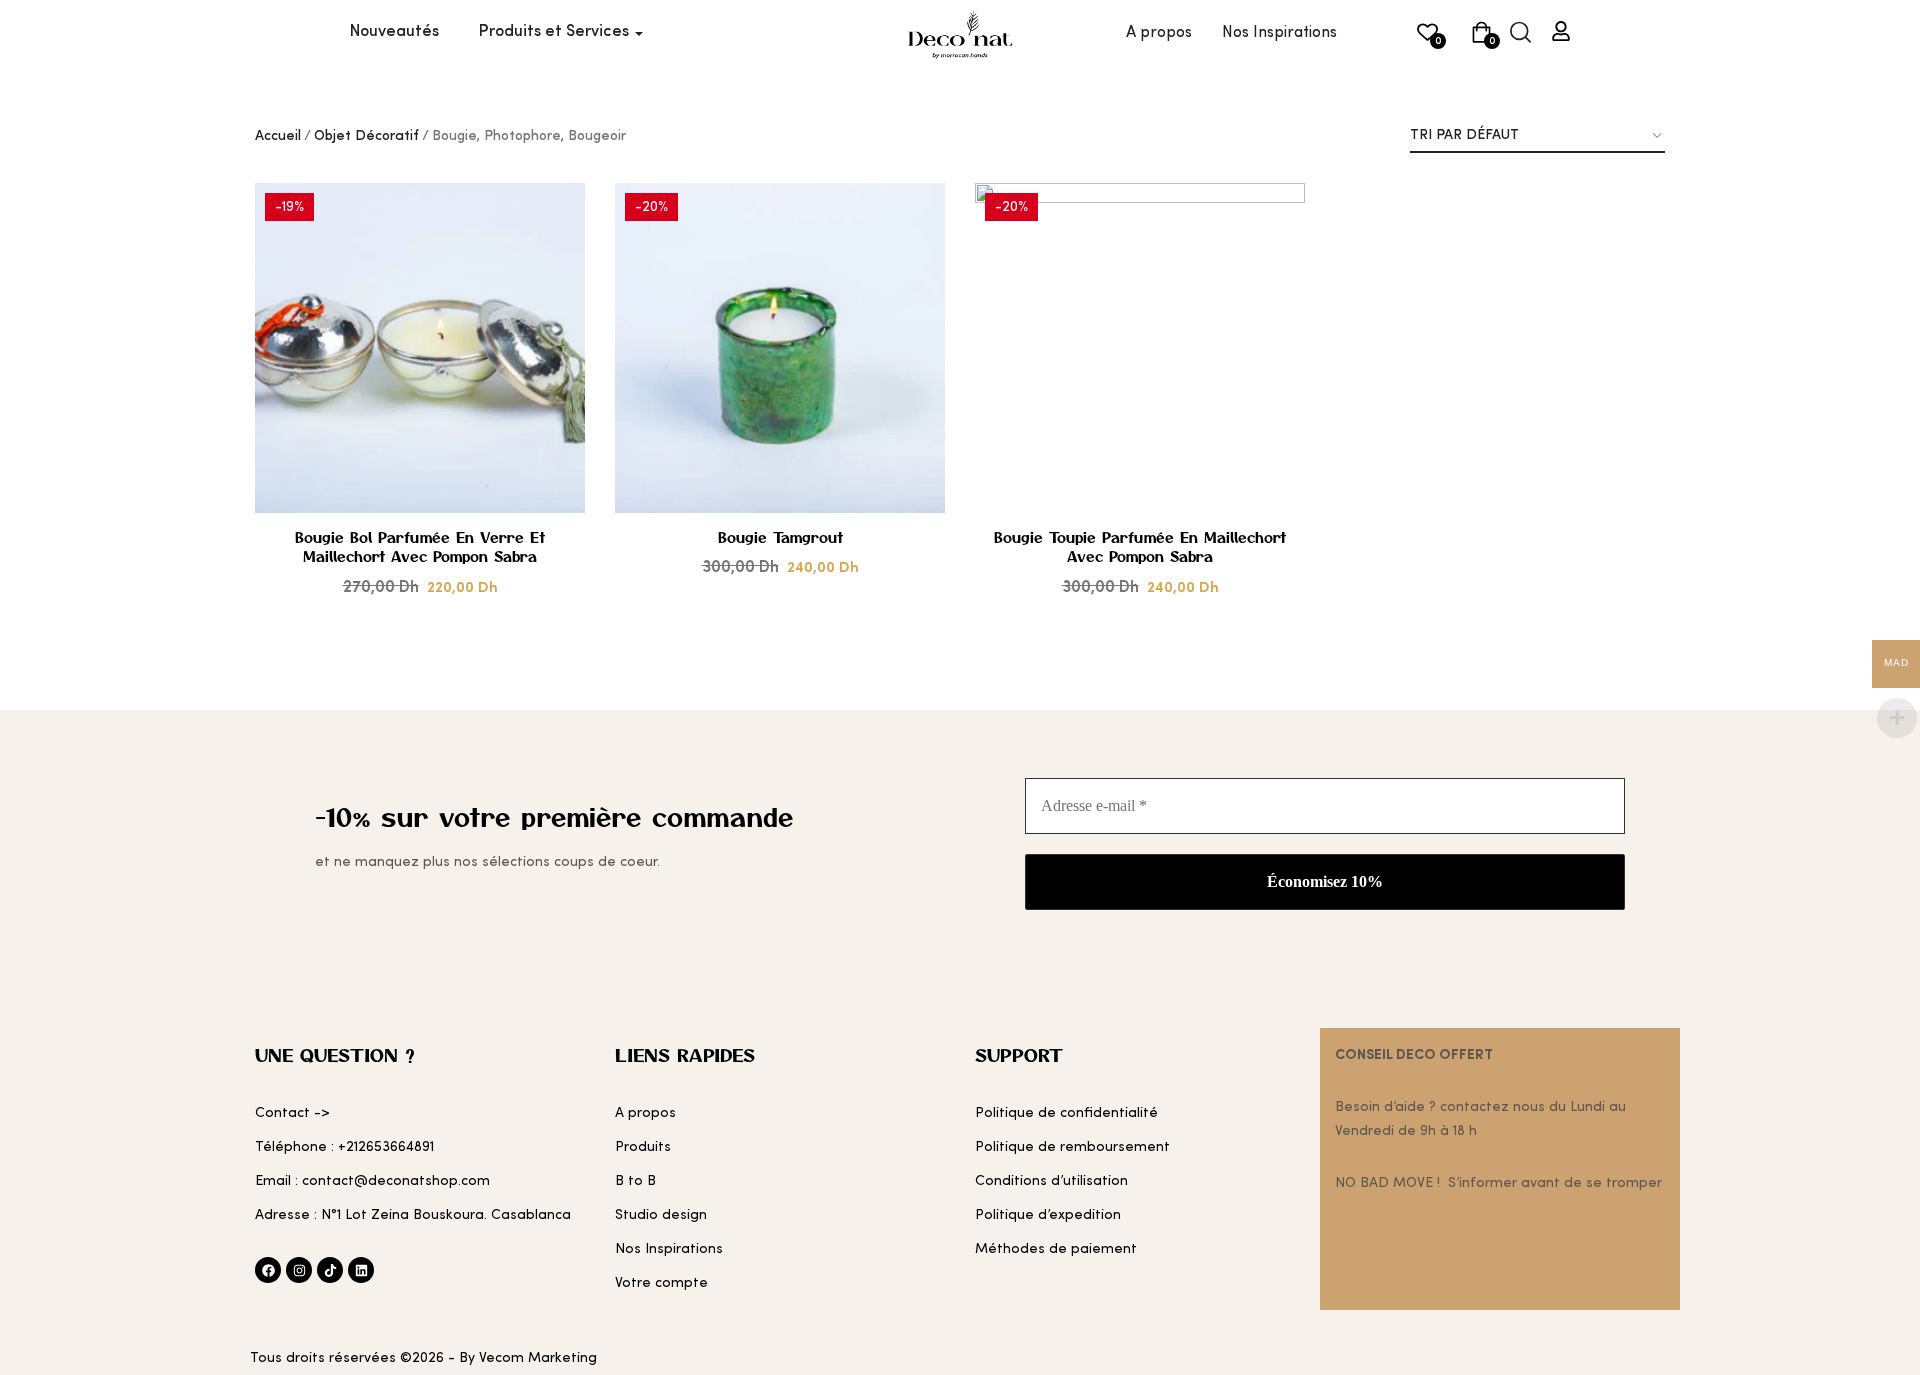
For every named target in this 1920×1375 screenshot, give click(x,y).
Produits (643, 1147)
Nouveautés (394, 32)
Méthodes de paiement (1056, 1249)
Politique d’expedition (1048, 1215)
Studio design (661, 1215)
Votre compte (661, 1283)
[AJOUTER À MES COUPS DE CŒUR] (542, 271)
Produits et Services (556, 32)
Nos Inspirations (1279, 33)
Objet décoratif (366, 136)
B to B (635, 1181)
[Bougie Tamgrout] (780, 348)
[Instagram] (299, 1270)
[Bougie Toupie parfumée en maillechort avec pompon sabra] (1140, 348)
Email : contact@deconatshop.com (372, 1181)
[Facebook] (268, 1270)
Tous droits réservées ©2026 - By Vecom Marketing (423, 1358)
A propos (1159, 33)
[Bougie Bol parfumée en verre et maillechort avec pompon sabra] (420, 348)
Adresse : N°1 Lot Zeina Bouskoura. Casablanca (413, 1215)
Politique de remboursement (1072, 1147)
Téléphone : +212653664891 (344, 1147)
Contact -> (292, 1113)
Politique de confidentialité (1066, 1113)
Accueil (278, 136)
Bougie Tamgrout (780, 538)
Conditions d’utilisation (1051, 1181)
